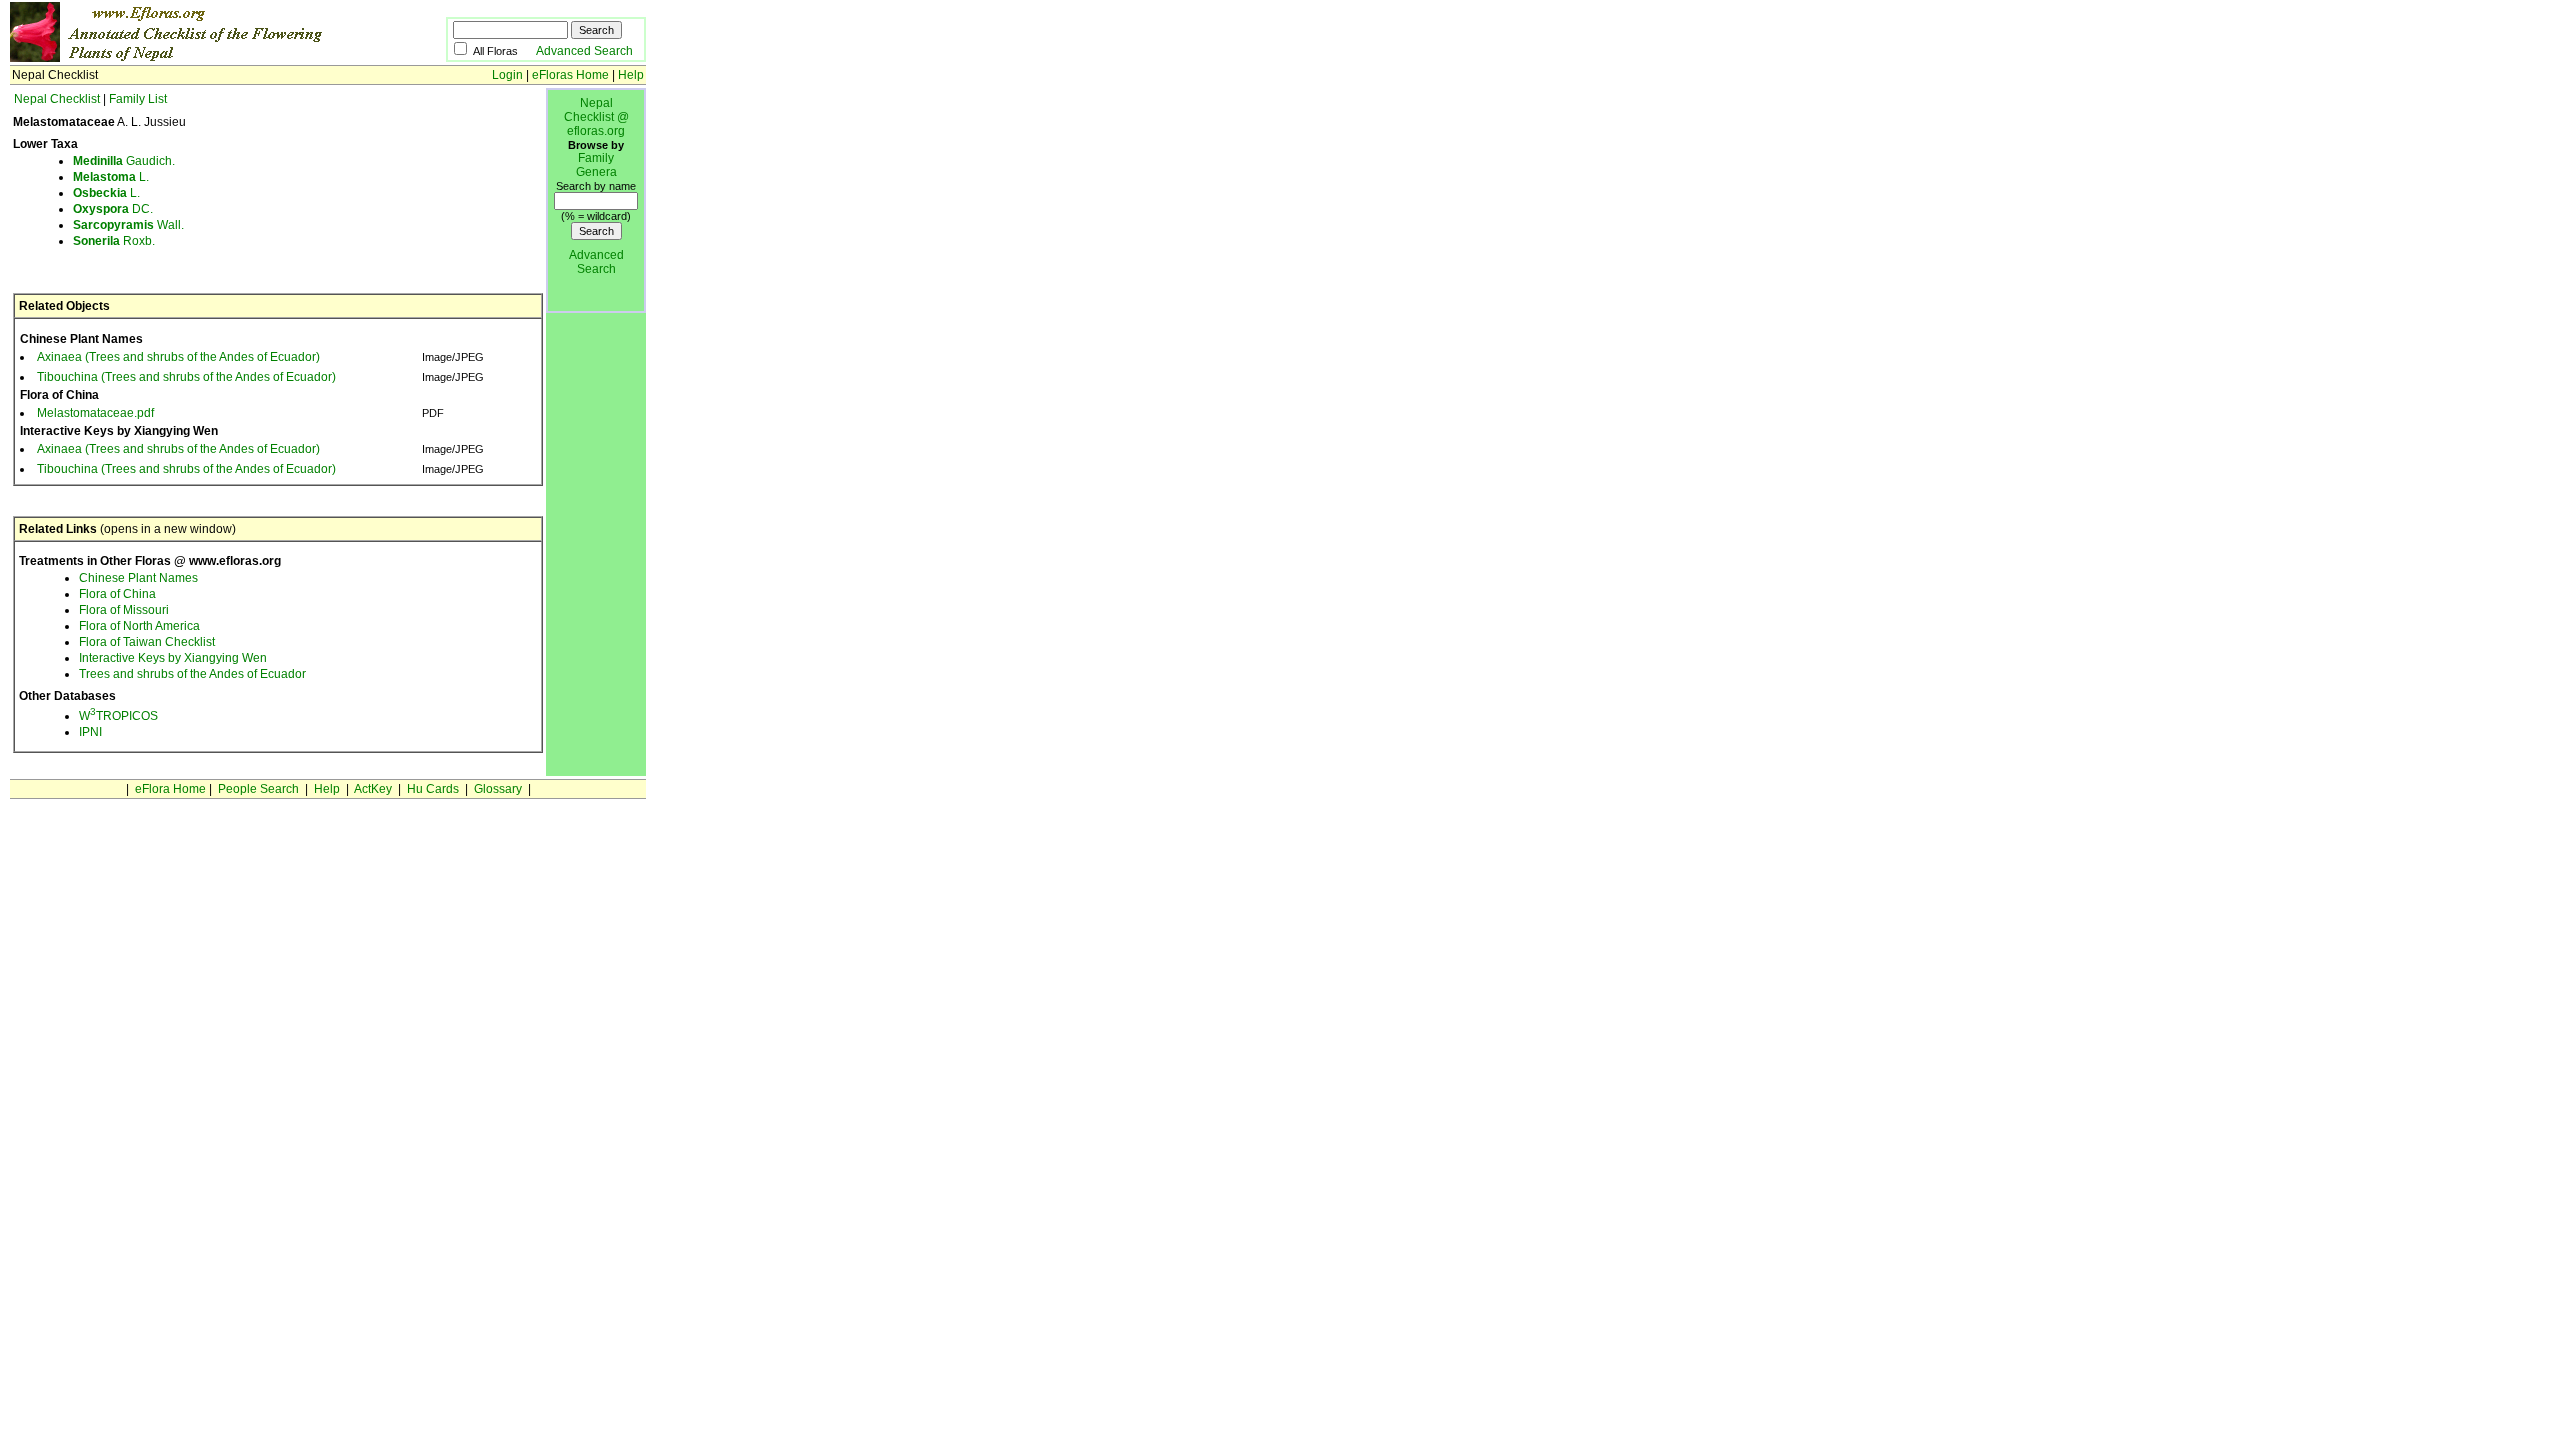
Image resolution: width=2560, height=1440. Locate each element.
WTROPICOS (118, 716)
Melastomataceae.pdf (95, 413)
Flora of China (117, 594)
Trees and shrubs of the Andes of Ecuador (192, 674)
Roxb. (114, 241)
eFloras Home (570, 75)
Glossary (498, 789)
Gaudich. (124, 161)
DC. (113, 209)
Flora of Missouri (124, 610)
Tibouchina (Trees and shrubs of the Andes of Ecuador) (186, 377)
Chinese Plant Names (138, 578)
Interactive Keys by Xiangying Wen (173, 658)
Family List (138, 99)
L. (111, 177)
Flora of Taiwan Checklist (147, 642)
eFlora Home (170, 789)
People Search (258, 789)
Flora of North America (139, 626)
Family (596, 158)
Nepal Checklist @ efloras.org (596, 117)
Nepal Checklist (57, 99)
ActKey (373, 789)
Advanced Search (584, 51)
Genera (596, 172)
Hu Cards (433, 789)
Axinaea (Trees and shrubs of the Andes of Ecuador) (178, 357)
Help (631, 75)
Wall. (128, 225)
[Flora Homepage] (197, 58)
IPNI (90, 732)
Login (507, 75)
